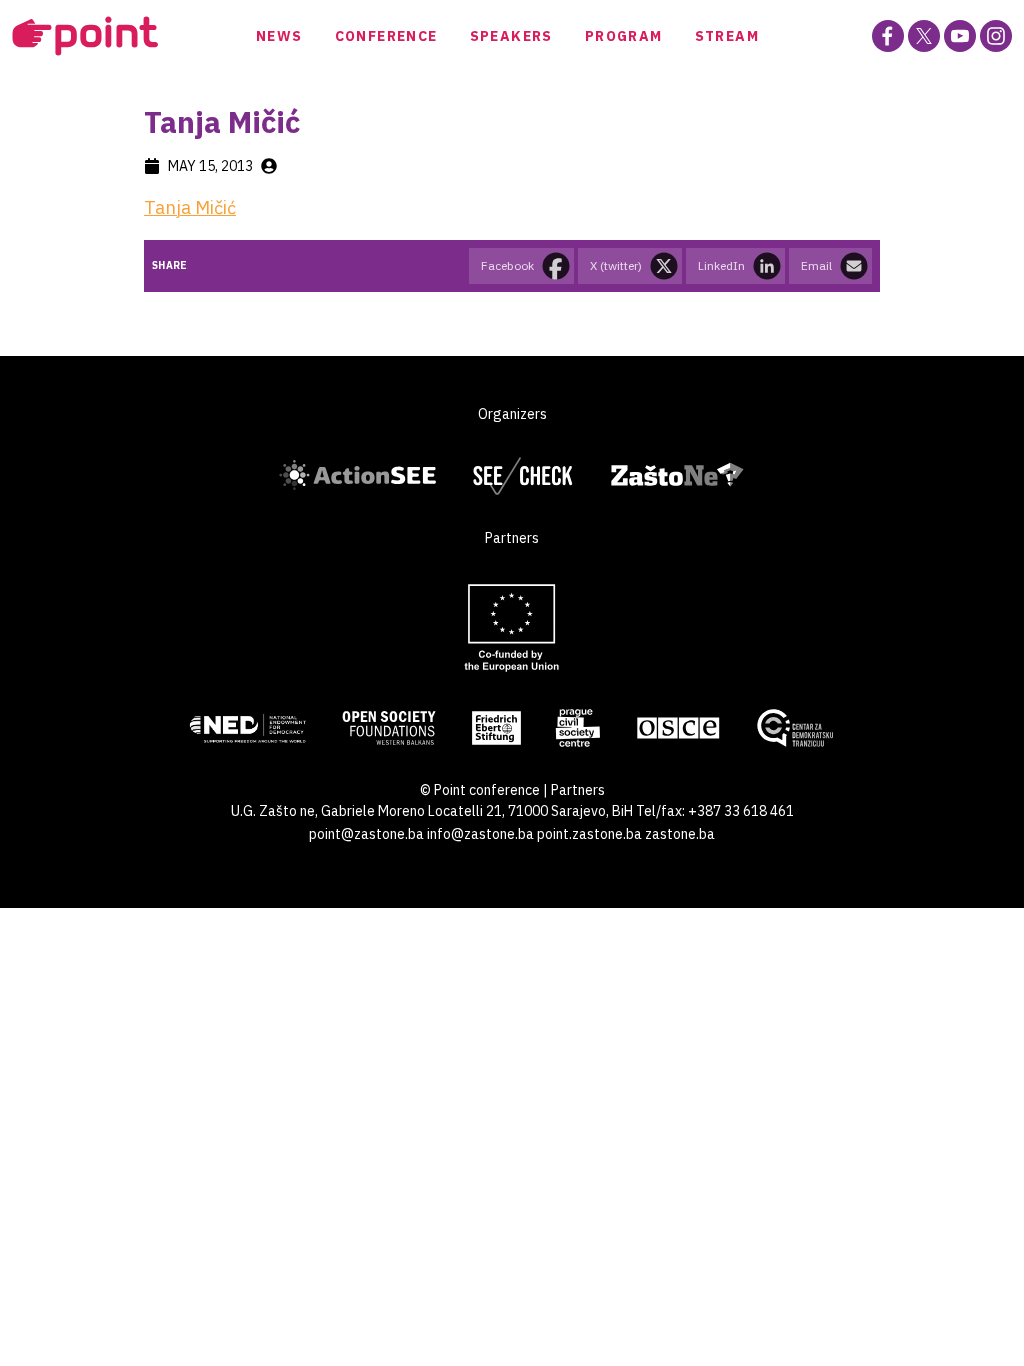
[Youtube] (960, 36)
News (279, 36)
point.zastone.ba (589, 834)
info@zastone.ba (480, 834)
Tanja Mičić (190, 207)
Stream (727, 36)
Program (624, 36)
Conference (386, 36)
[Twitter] (924, 36)
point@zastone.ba (366, 834)
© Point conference (480, 790)
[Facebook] (888, 36)
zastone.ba (680, 834)
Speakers (511, 36)
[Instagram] (996, 36)
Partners (578, 790)
